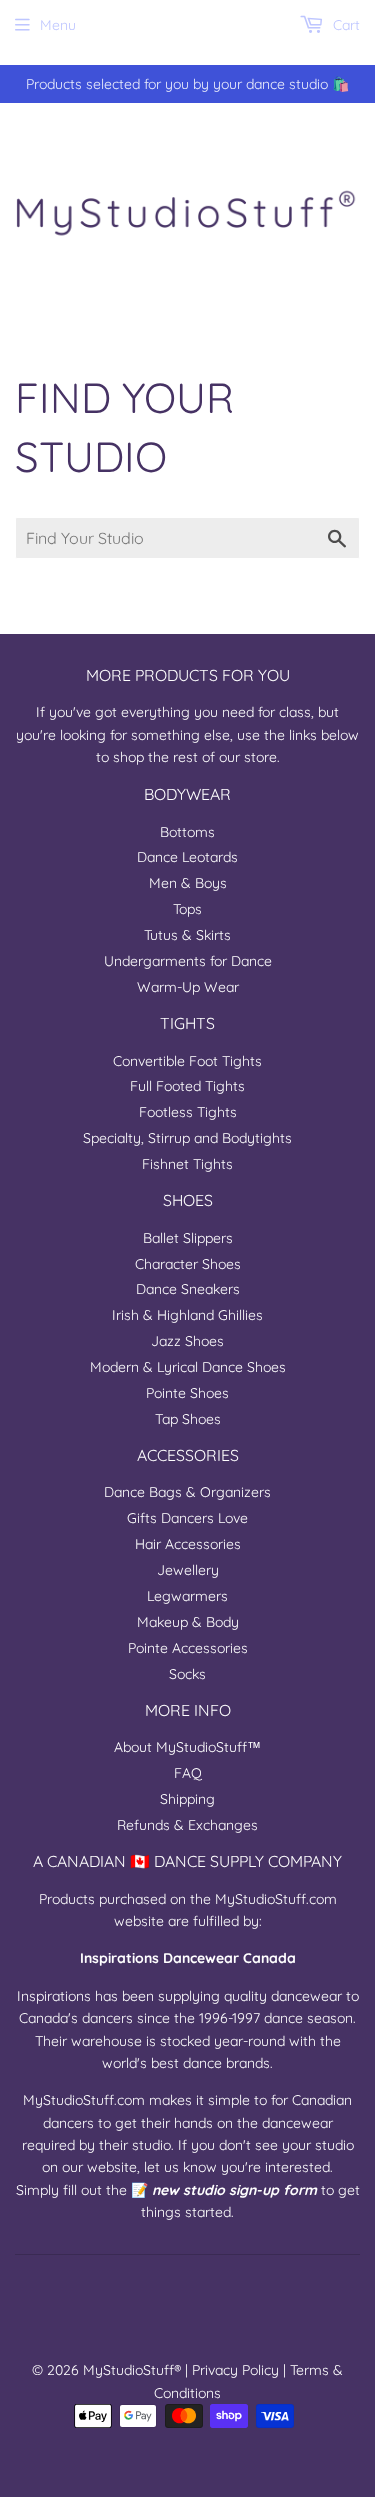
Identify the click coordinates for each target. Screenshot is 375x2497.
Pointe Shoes (187, 1393)
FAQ (188, 1773)
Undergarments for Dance (188, 961)
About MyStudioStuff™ (187, 1747)
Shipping (187, 1799)
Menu (58, 25)
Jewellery (188, 1570)
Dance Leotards (187, 857)
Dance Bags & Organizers (187, 1492)
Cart (344, 25)
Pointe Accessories (188, 1648)
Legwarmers (187, 1596)
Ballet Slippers (188, 1238)
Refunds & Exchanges (187, 1825)
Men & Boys (188, 883)
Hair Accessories (188, 1544)
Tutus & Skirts (187, 935)
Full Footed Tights (187, 1086)
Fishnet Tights (187, 1164)
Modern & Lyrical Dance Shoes (188, 1367)
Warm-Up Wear (188, 987)
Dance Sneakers (188, 1289)
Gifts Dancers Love (187, 1518)
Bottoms (187, 832)
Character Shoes (188, 1264)
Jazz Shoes (187, 1341)
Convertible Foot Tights (187, 1061)
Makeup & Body (188, 1622)
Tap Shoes (188, 1419)
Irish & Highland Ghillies (187, 1315)
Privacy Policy (235, 2370)
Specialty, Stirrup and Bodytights (187, 1138)
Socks (187, 1674)
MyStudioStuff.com (276, 1899)
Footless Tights (188, 1112)
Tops (187, 909)
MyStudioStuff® (132, 2370)
